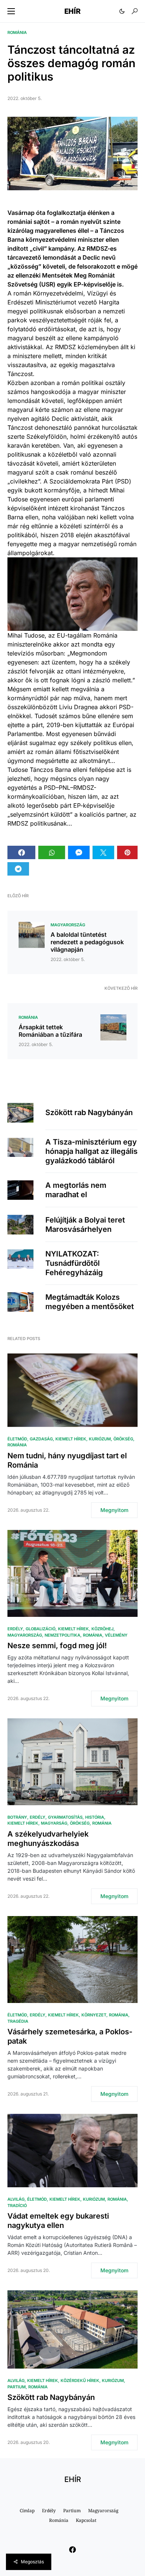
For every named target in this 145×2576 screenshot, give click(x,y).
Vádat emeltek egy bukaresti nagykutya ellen (58, 2221)
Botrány (17, 1817)
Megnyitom (114, 1510)
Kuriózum (100, 1439)
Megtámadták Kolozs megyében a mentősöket (90, 1302)
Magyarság (54, 1823)
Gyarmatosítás (65, 1817)
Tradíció (17, 2206)
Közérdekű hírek (80, 2381)
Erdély (15, 1629)
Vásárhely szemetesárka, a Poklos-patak (70, 2036)
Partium (17, 2387)
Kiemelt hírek (71, 1439)
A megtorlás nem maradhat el (76, 1190)
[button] (11, 11)
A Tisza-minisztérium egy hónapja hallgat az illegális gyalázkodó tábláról (91, 1151)
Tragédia (18, 2021)
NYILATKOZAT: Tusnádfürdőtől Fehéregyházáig (74, 1263)
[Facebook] (72, 2550)
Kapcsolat (86, 2520)
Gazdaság (41, 1439)
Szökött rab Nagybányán (89, 1112)
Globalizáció (41, 1629)
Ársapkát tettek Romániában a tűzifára (50, 1031)
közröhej (102, 1629)
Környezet (94, 2015)
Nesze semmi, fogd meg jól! (57, 1646)
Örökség (123, 1439)
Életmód (17, 1439)
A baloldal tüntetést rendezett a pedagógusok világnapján (87, 942)
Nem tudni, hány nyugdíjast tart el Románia (67, 1460)
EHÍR (72, 11)
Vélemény (116, 1635)
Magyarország (68, 925)
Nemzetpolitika (62, 1635)
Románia (17, 32)
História (95, 1817)
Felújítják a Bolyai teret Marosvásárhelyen (85, 1225)
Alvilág (16, 2199)
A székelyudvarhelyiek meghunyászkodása (48, 1839)
